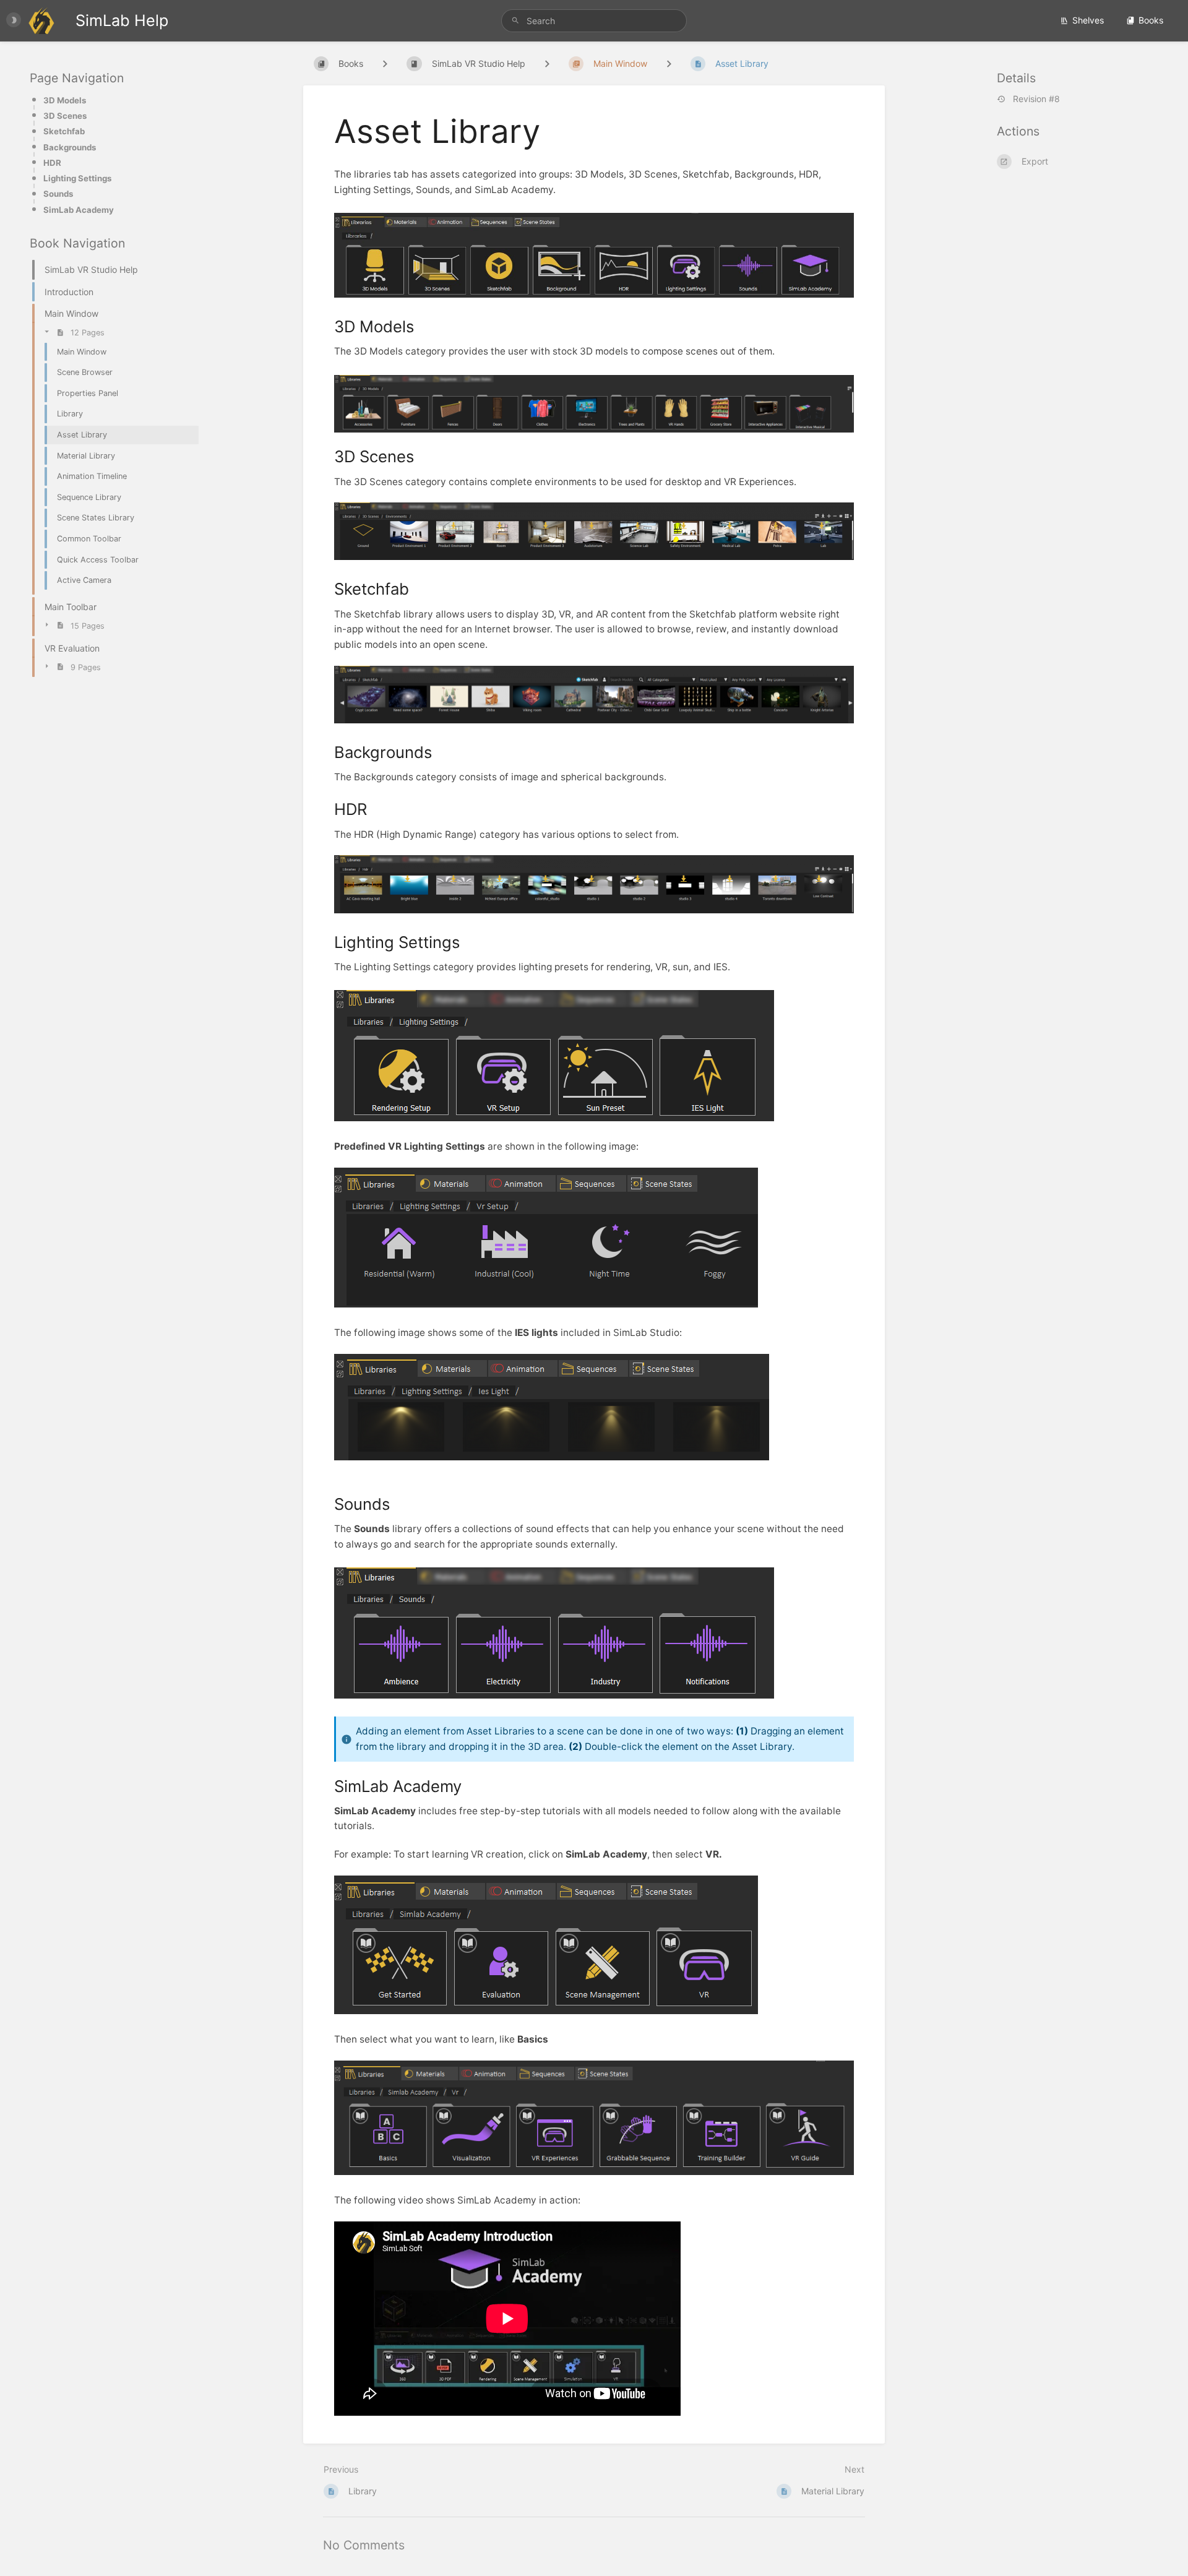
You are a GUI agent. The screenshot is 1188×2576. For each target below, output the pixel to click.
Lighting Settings (77, 178)
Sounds (58, 194)
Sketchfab (64, 131)
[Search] (517, 21)
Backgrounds (70, 147)
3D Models (65, 100)
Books (1151, 20)
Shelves (1088, 20)
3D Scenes (65, 116)
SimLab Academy (79, 210)
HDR (52, 163)
